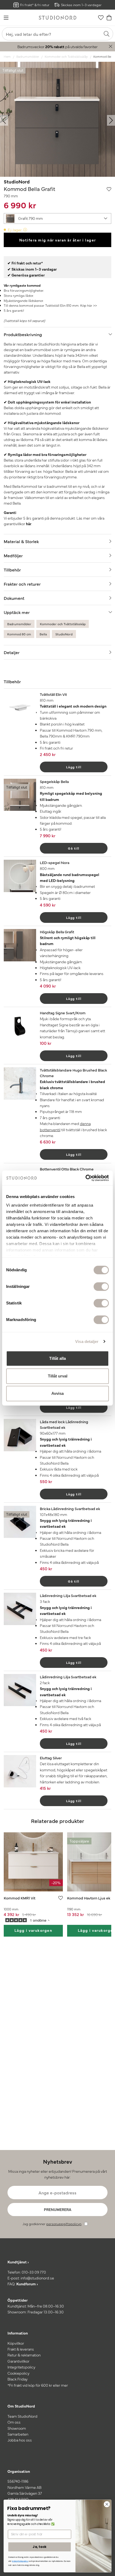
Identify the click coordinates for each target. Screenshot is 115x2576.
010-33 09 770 (34, 2272)
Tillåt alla (57, 1358)
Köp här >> (89, 305)
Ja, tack (39, 2547)
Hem (7, 56)
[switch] (101, 1287)
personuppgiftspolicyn (64, 2224)
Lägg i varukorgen (33, 1930)
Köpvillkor (16, 2343)
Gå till (74, 848)
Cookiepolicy (18, 2373)
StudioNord (17, 181)
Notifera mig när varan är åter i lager (58, 240)
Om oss (14, 2422)
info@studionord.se (37, 2278)
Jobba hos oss (20, 2440)
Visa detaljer (87, 1341)
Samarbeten (18, 2434)
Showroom (17, 2428)
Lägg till (74, 767)
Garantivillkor (18, 2361)
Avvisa (57, 1393)
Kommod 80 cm (19, 634)
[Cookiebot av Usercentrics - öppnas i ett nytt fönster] (85, 1178)
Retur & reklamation (24, 2355)
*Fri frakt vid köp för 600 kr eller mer (38, 2385)
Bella (43, 634)
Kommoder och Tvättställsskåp (66, 56)
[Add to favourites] (109, 189)
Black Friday (18, 2379)
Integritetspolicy (21, 2367)
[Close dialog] (107, 2504)
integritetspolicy (20, 2561)
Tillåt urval (58, 1376)
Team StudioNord (22, 2416)
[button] (57, 218)
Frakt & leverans (21, 2349)
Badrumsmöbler (28, 56)
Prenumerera (58, 2209)
